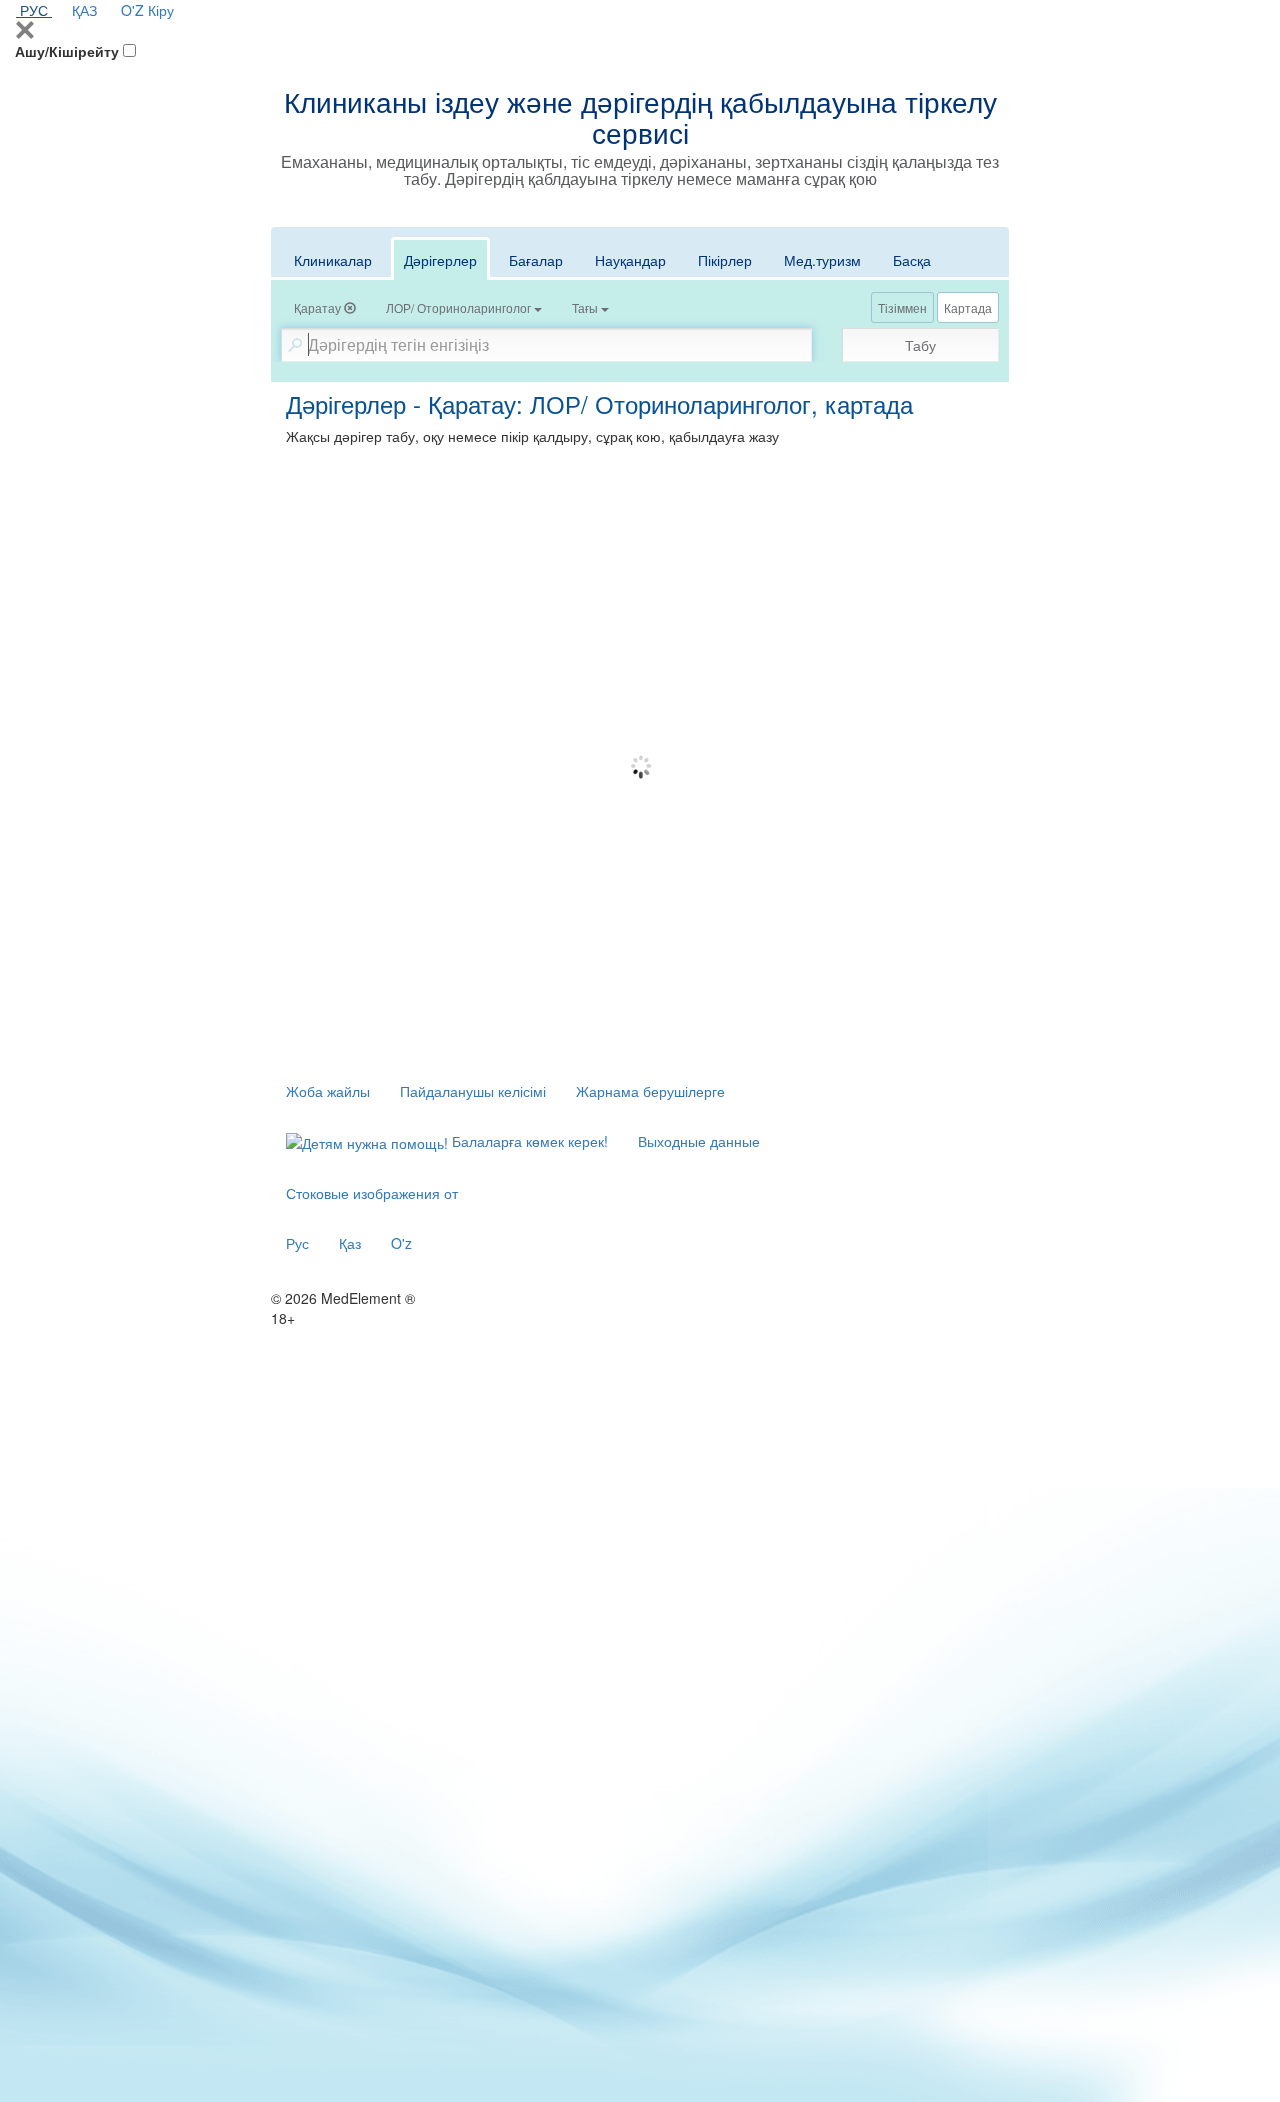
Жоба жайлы (328, 1091)
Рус (297, 1243)
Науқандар (630, 260)
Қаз (350, 1243)
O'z (401, 1243)
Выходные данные (699, 1141)
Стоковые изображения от (372, 1193)
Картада (968, 307)
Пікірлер (725, 260)
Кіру (161, 10)
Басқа (912, 260)
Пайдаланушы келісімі (473, 1091)
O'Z (132, 10)
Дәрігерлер (440, 260)
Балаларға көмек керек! (528, 1141)
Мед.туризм (822, 260)
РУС (34, 10)
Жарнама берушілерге (650, 1091)
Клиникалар (333, 260)
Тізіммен (902, 307)
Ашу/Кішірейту (67, 51)
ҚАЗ (84, 10)
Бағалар (536, 260)
